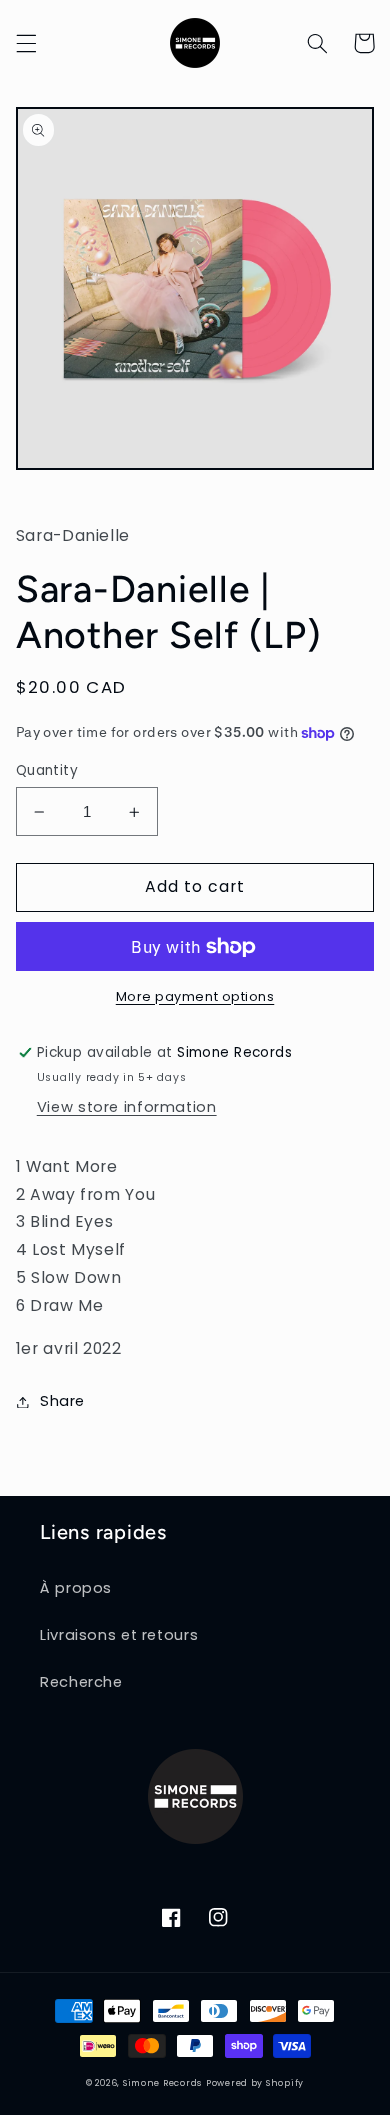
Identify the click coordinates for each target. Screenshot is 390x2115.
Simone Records (162, 2083)
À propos (76, 1588)
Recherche (81, 1682)
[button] (26, 43)
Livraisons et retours (119, 1635)
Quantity (47, 770)
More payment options (195, 996)
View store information (127, 1107)
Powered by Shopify (255, 2083)
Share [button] (62, 1401)
